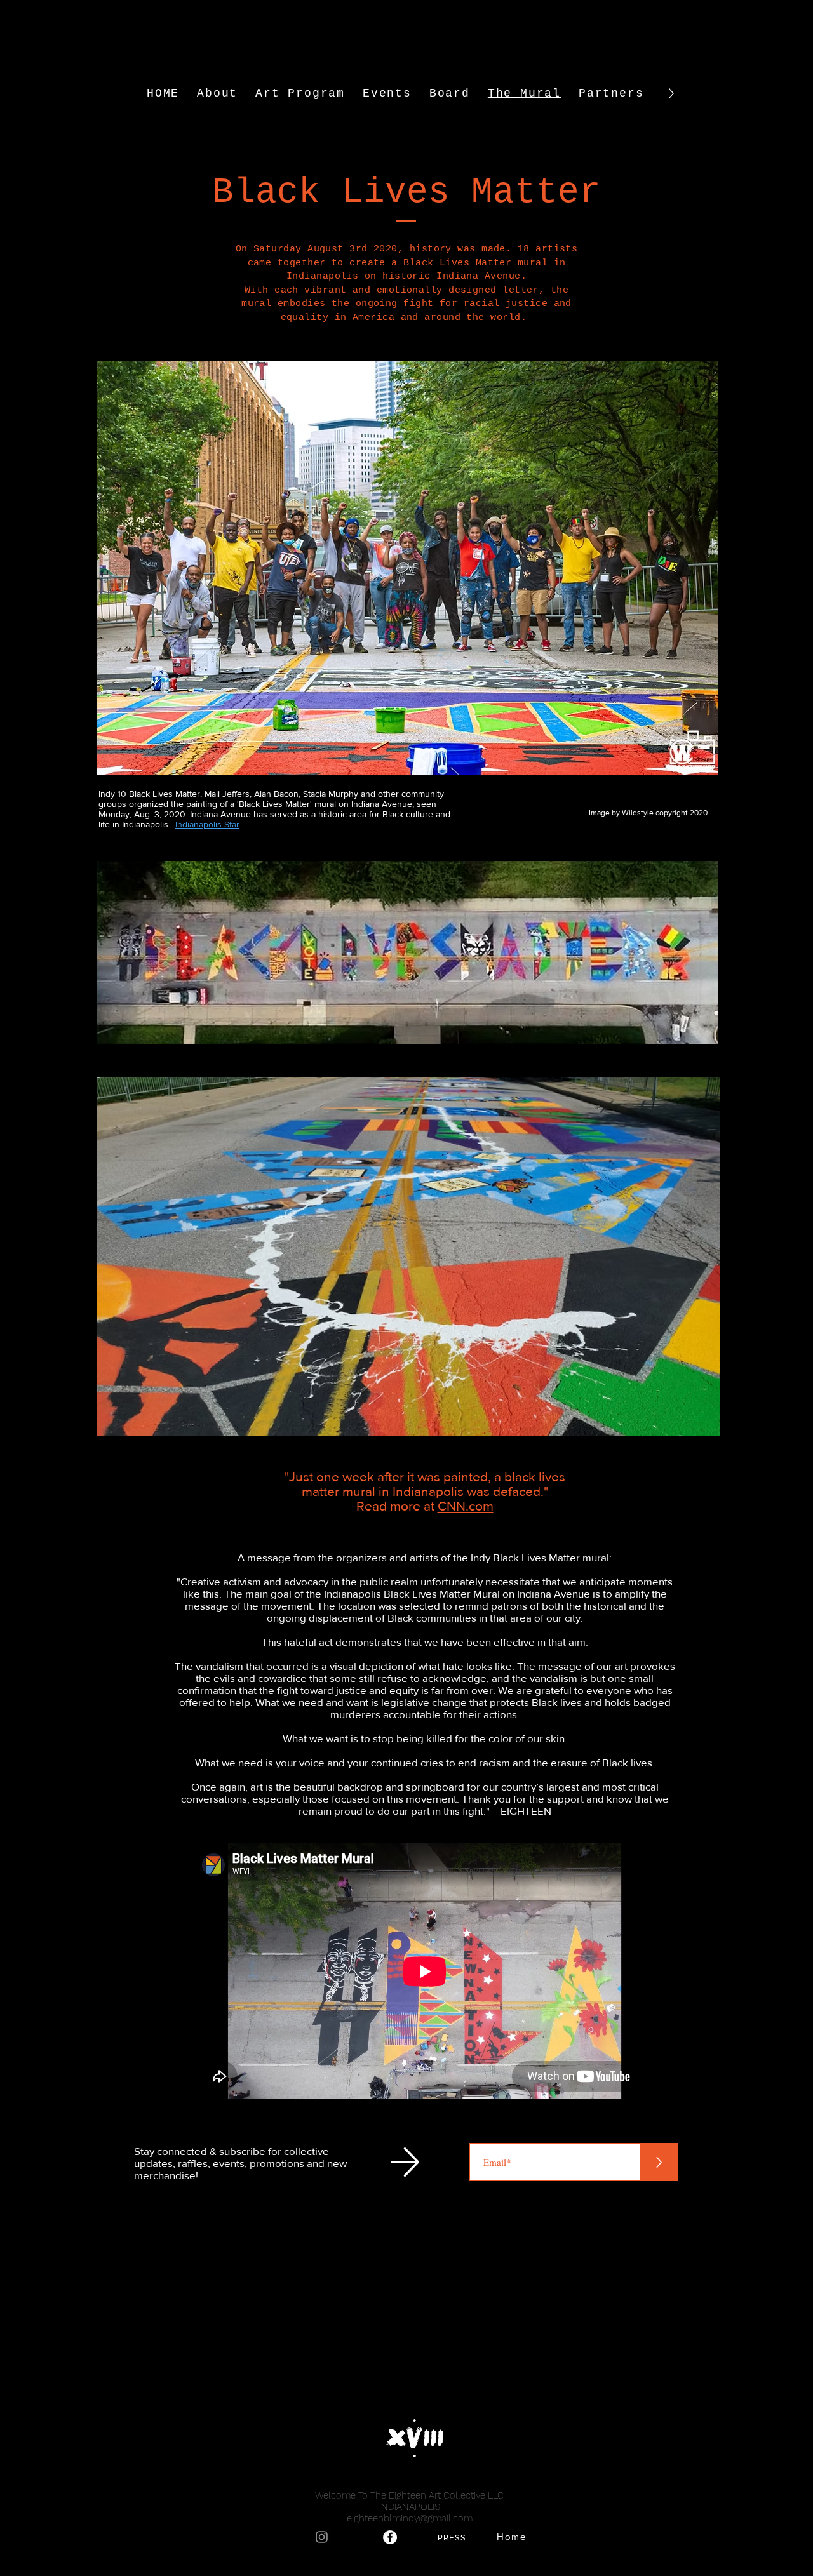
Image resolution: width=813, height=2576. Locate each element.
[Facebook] (390, 2537)
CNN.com (466, 1506)
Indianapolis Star (207, 824)
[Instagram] (322, 2537)
